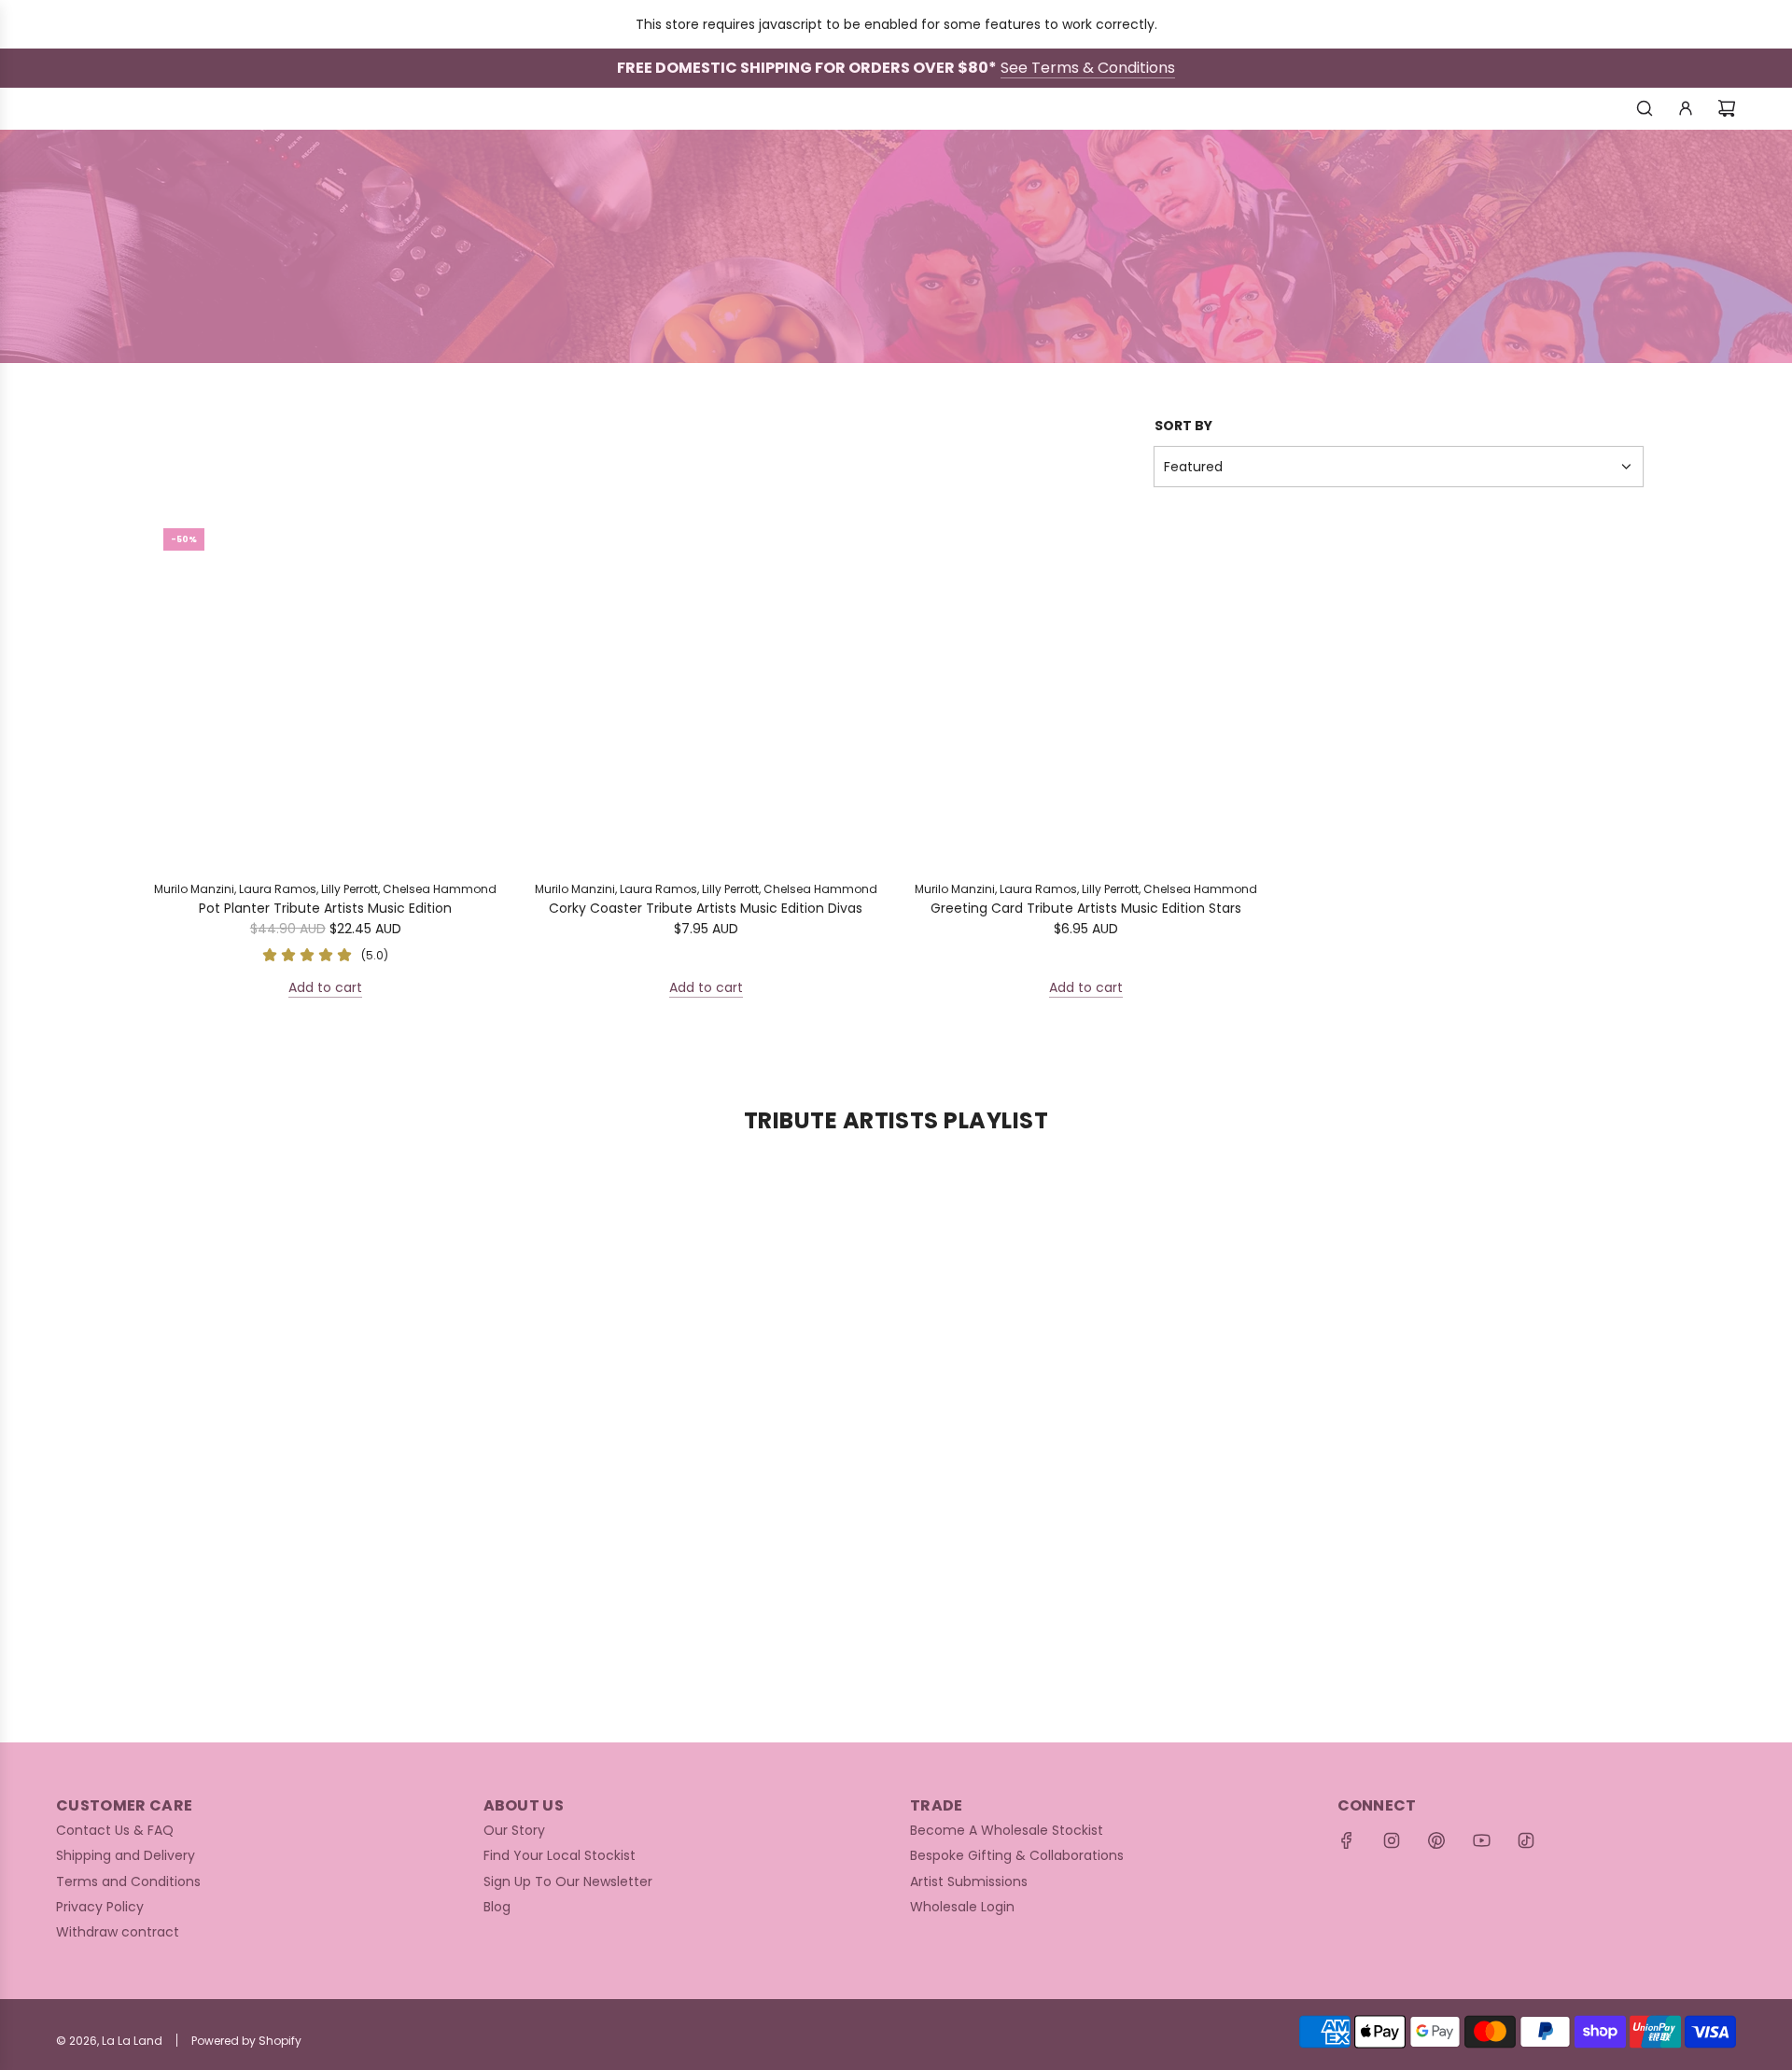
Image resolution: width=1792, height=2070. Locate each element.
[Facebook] (1347, 1840)
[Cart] (1727, 108)
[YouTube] (1481, 1840)
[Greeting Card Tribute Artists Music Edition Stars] (1086, 691)
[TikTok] (1526, 1840)
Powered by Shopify (246, 2041)
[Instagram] (1392, 1840)
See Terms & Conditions (1088, 68)
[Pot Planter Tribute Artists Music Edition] (326, 691)
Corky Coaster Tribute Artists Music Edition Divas (706, 908)
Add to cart (325, 987)
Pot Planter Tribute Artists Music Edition (325, 908)
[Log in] (1686, 108)
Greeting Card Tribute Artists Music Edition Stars (1086, 908)
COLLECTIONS (813, 227)
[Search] (1645, 108)
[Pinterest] (1436, 1840)
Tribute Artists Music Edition (984, 227)
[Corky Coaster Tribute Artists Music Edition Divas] (707, 691)
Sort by (1183, 426)
